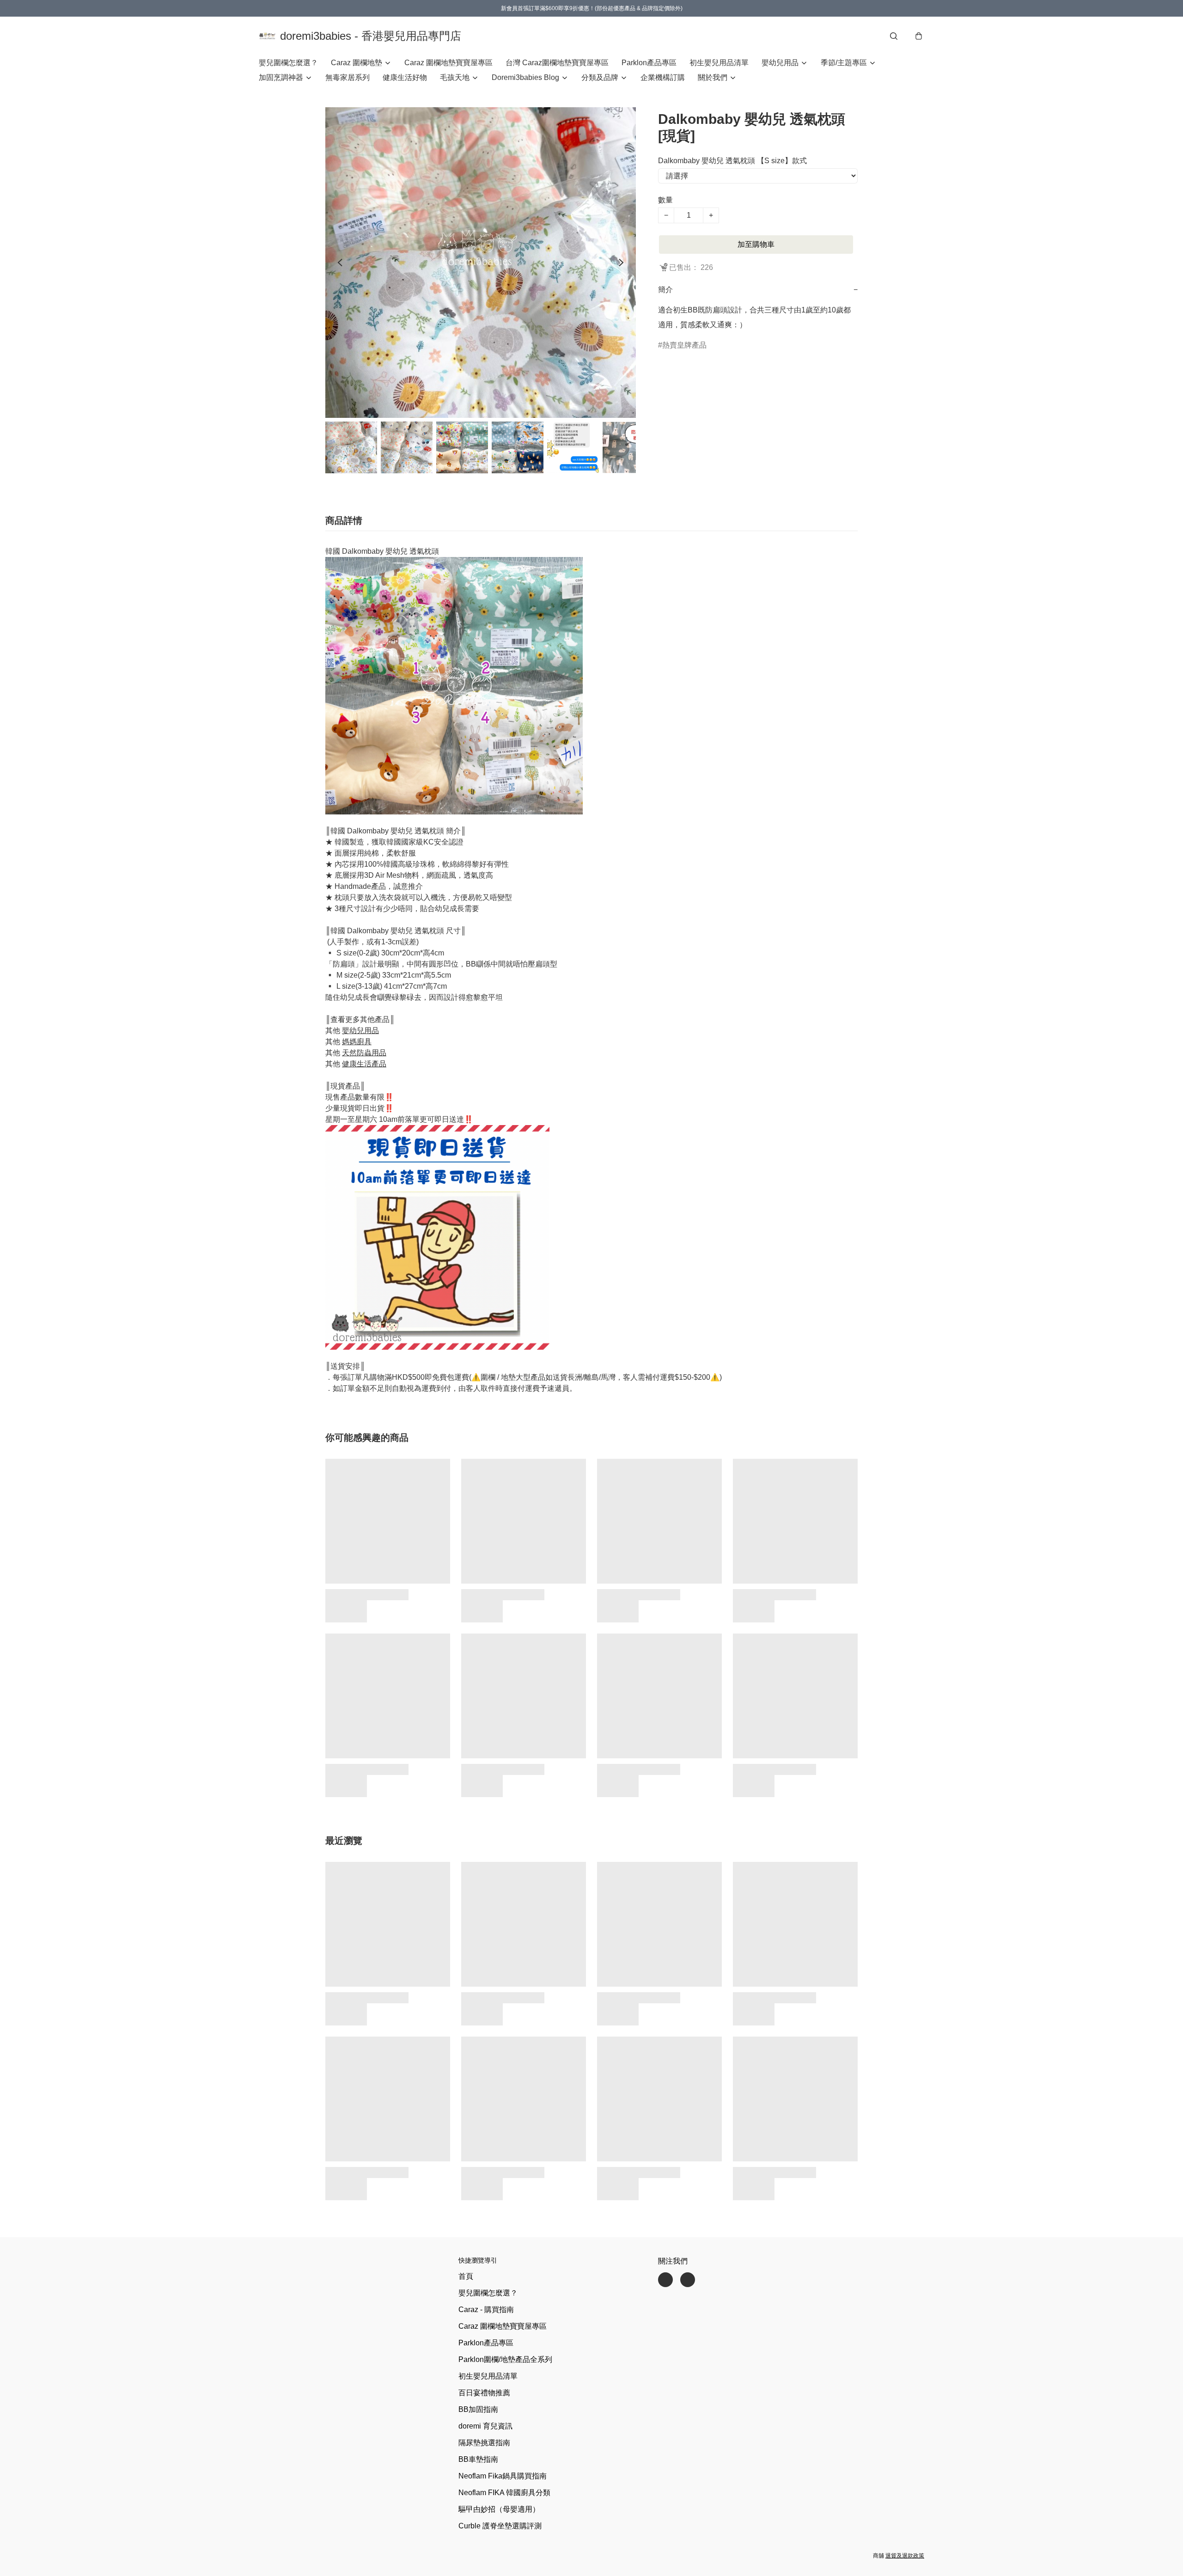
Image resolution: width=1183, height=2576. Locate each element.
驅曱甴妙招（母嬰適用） (499, 2509)
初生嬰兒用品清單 (719, 63)
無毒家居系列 (348, 77)
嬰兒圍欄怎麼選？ (288, 63)
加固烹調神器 (281, 77)
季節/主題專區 (844, 63)
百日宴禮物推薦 (484, 2393)
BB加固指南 (478, 2409)
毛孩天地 (455, 77)
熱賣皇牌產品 (684, 345)
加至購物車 (756, 244)
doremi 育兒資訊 (485, 2426)
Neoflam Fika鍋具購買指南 (503, 2476)
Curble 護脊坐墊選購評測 (500, 2526)
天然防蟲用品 (364, 1053)
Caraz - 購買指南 (486, 2310)
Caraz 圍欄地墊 (357, 63)
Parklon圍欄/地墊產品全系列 (505, 2359)
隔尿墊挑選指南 (484, 2443)
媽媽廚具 (357, 1042)
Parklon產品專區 (649, 63)
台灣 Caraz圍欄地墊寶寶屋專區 (557, 63)
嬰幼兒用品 (780, 63)
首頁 (466, 2276)
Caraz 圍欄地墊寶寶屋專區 (448, 63)
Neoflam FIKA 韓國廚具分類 (504, 2493)
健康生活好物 (405, 77)
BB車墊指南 (478, 2459)
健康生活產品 (364, 1064)
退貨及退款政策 (905, 2556)
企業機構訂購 (663, 77)
